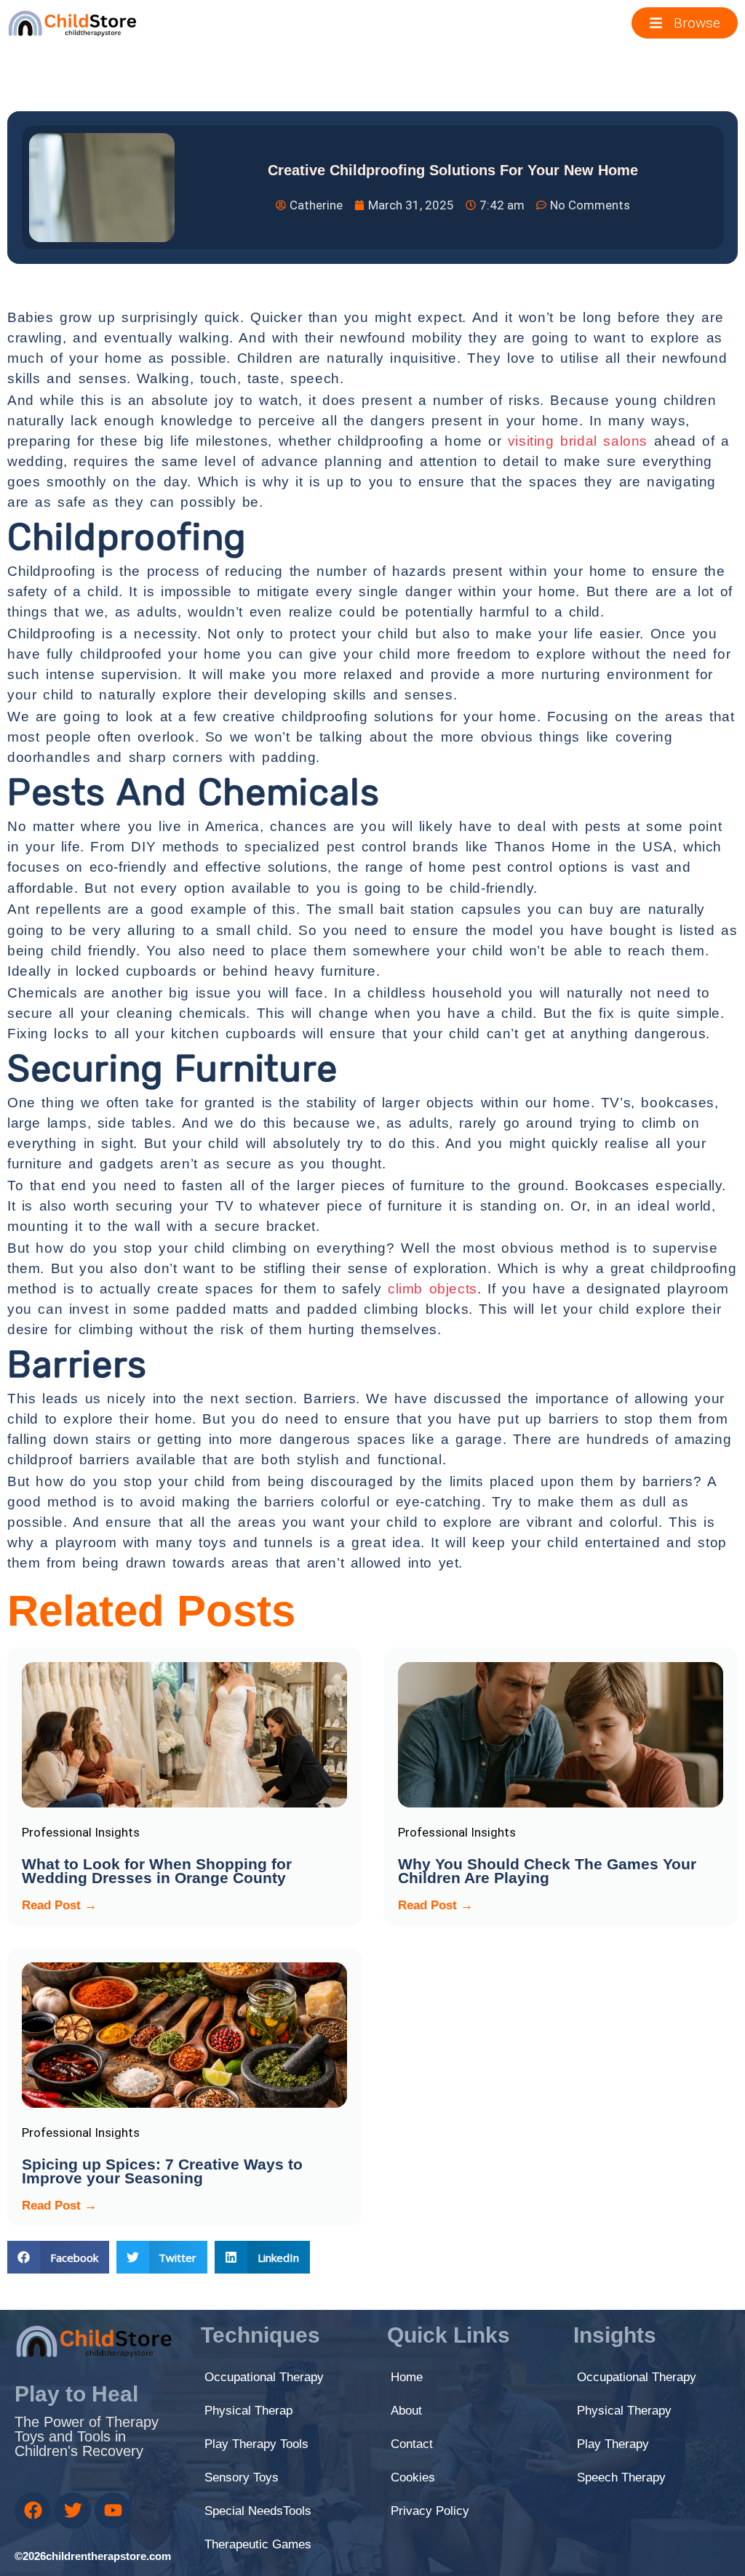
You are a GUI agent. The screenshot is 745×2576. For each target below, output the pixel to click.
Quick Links (449, 2335)
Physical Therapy (624, 2411)
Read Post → (59, 1905)
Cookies (413, 2477)
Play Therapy (613, 2444)
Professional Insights (81, 1832)
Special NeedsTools (258, 2511)
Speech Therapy (621, 2477)
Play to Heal (76, 2394)
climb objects (433, 1289)
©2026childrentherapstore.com (93, 2556)
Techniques (260, 2335)
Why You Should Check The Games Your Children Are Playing (547, 1871)
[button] (58, 2257)
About (406, 2411)
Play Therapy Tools (256, 2444)
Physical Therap (248, 2411)
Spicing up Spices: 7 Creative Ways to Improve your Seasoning (162, 2171)
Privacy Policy (430, 2511)
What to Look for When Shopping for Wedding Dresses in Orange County (157, 1871)
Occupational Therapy (264, 2377)
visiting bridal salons (578, 441)
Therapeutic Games (258, 2544)
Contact (412, 2444)
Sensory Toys (242, 2477)
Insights (615, 2335)
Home (407, 2377)
